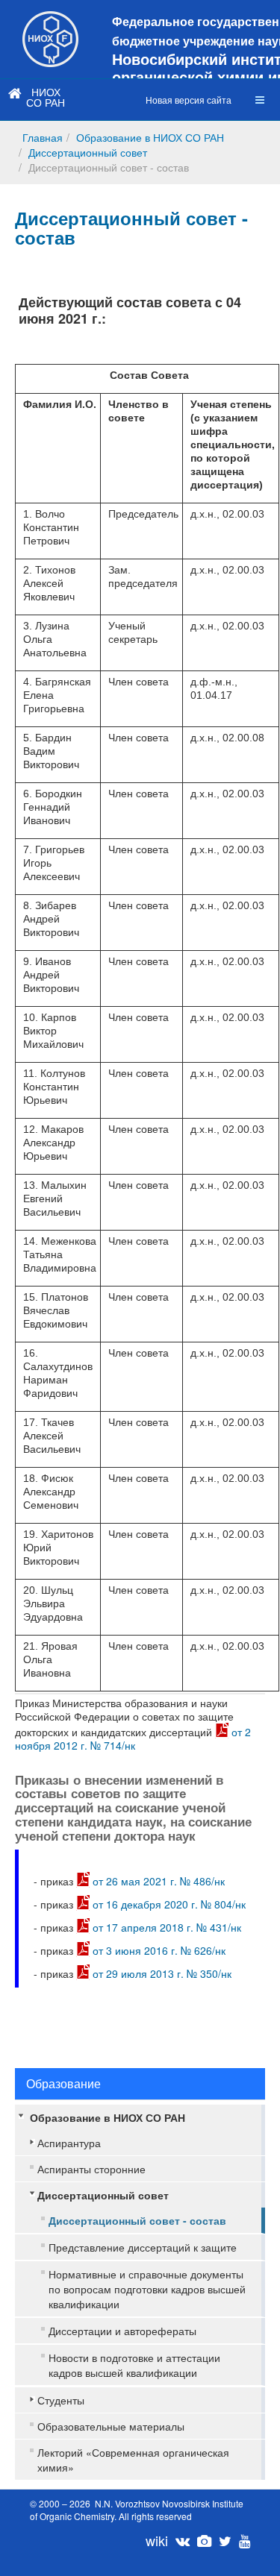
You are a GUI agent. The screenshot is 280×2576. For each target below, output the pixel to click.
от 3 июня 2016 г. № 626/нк (159, 1950)
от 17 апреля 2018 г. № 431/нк (167, 1927)
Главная (43, 137)
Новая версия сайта (189, 100)
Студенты (61, 2400)
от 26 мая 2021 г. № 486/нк (159, 1881)
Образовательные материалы (111, 2426)
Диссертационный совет (88, 152)
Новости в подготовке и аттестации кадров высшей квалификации (134, 2365)
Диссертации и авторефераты (122, 2331)
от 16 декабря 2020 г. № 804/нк (169, 1904)
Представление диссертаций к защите (143, 2247)
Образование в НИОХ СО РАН (150, 137)
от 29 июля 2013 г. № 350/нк (162, 1973)
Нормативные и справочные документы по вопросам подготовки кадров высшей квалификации (147, 2289)
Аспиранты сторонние (91, 2169)
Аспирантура (69, 2143)
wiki (157, 2540)
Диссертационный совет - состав (131, 227)
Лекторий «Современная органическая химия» (133, 2460)
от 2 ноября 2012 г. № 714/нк (133, 1738)
